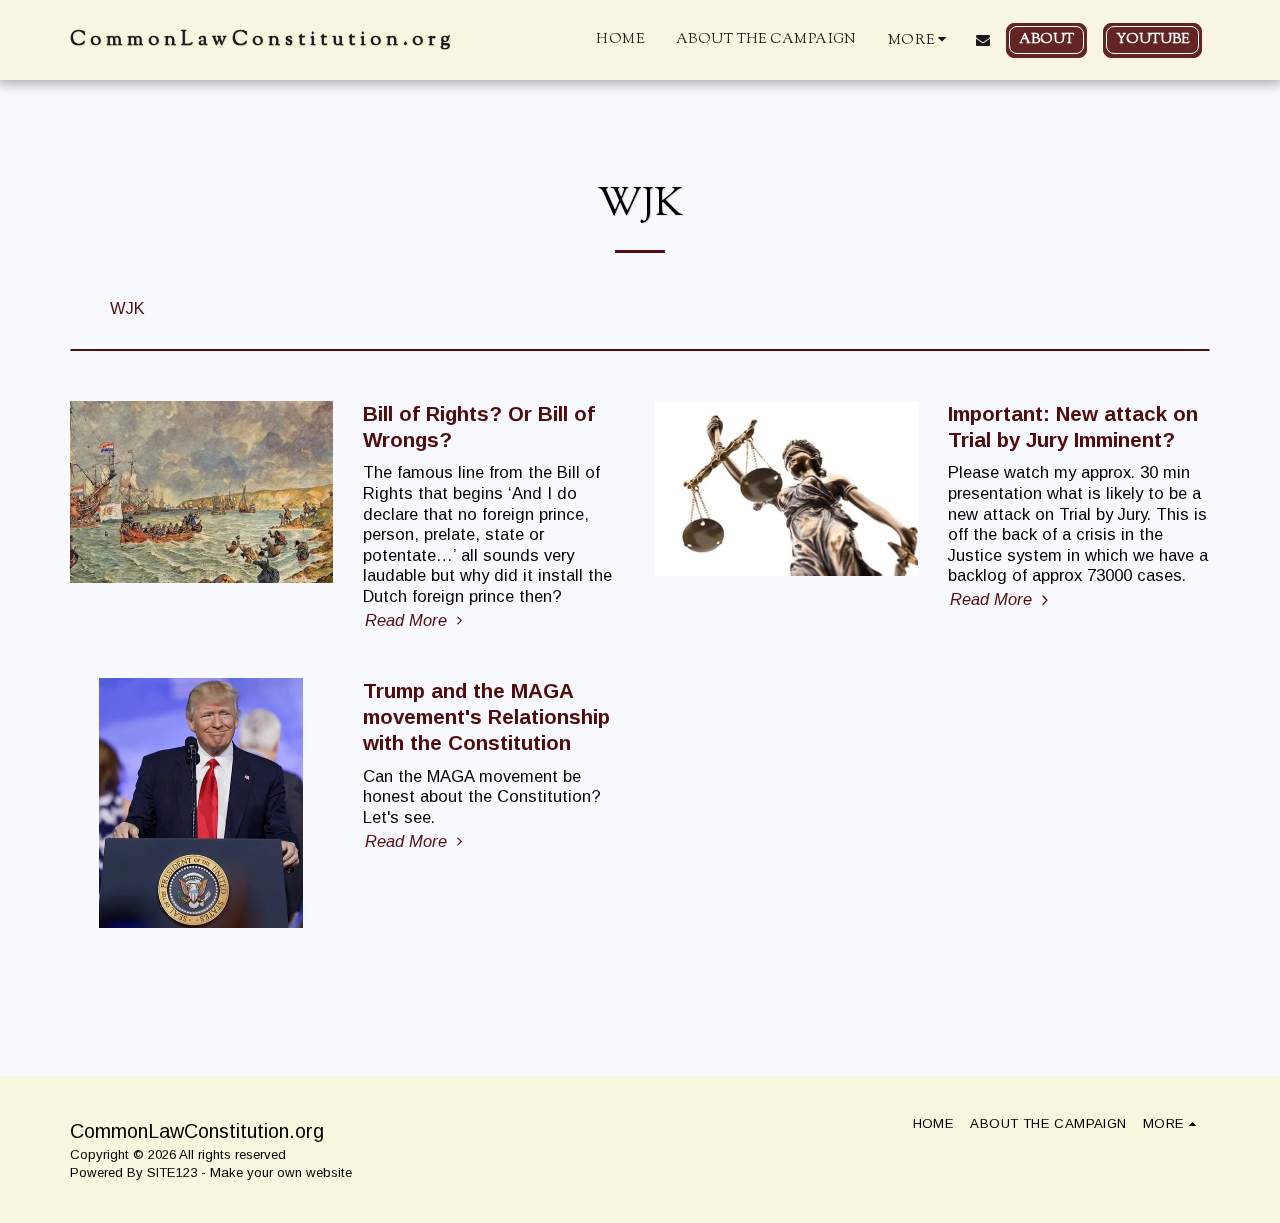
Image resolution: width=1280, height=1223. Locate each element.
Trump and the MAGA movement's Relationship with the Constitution (486, 716)
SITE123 (172, 1172)
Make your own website (281, 1172)
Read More (408, 620)
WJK (127, 308)
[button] (983, 40)
